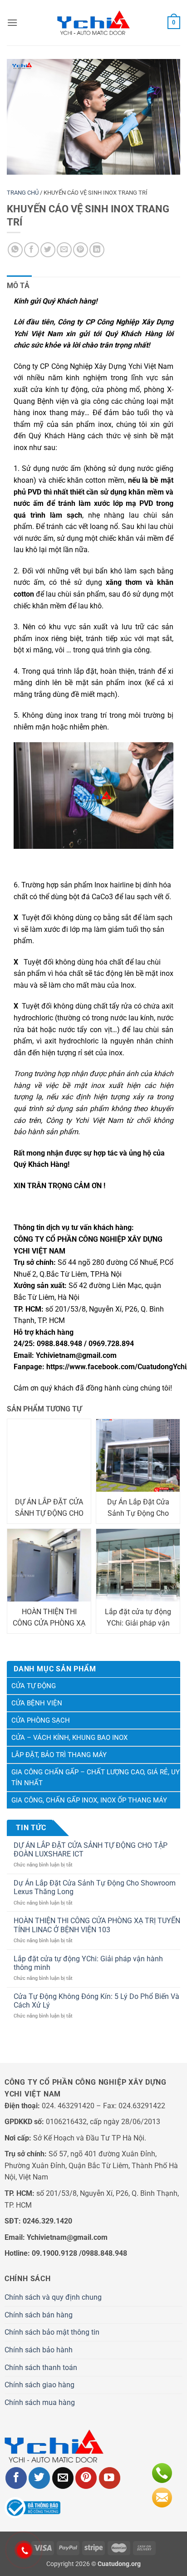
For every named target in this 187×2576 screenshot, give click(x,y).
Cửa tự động (34, 1686)
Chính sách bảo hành (39, 2350)
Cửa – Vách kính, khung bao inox (69, 1738)
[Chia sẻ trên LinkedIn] (97, 250)
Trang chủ (23, 193)
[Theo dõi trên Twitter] (39, 2478)
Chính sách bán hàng (39, 2315)
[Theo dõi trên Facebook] (16, 2478)
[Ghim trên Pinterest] (81, 250)
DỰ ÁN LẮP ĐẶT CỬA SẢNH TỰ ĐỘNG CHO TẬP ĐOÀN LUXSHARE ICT (91, 1850)
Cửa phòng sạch (41, 1720)
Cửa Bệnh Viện (37, 1703)
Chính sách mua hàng (40, 2402)
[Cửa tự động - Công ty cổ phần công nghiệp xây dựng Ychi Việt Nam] (93, 23)
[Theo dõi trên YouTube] (110, 2478)
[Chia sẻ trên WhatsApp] (15, 250)
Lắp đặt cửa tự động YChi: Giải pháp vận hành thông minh (88, 1963)
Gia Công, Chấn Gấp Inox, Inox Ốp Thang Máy (89, 1800)
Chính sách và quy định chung (53, 2297)
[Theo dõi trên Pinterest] (86, 2478)
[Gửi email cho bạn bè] (64, 250)
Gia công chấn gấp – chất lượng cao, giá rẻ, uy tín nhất (96, 1778)
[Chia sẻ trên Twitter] (48, 250)
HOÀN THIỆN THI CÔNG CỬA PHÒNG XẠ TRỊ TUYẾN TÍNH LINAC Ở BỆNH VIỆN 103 (97, 1925)
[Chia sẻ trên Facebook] (32, 250)
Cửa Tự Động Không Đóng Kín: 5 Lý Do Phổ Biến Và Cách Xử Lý (96, 2001)
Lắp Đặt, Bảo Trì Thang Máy (59, 1755)
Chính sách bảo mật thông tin (52, 2332)
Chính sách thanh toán (41, 2368)
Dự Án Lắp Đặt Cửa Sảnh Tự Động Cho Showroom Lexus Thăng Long (95, 1887)
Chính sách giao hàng (39, 2385)
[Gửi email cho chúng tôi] (63, 2478)
